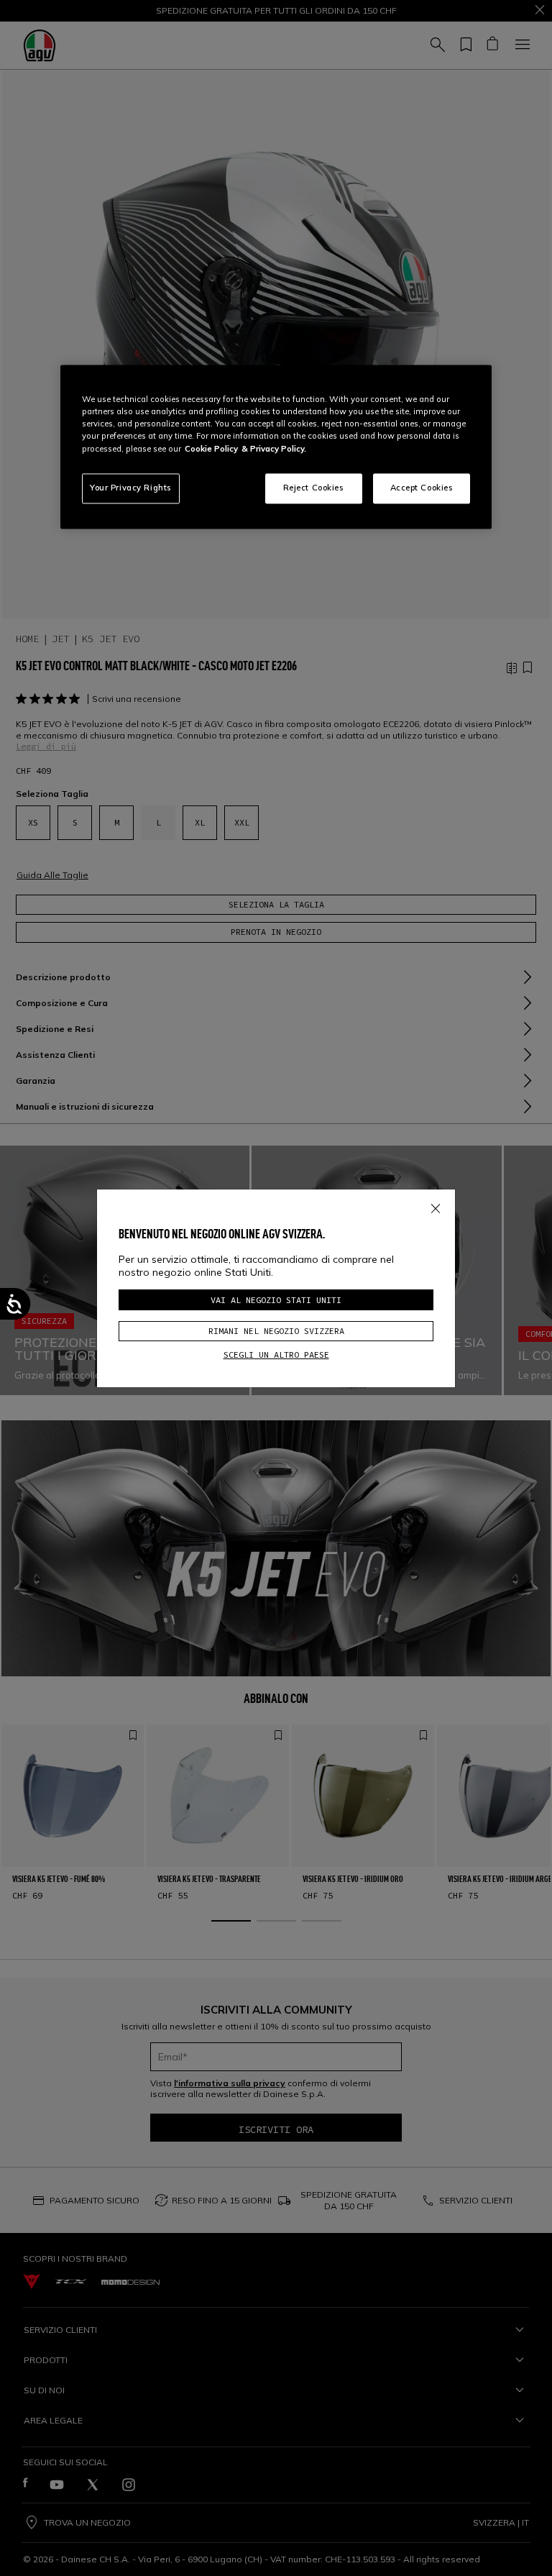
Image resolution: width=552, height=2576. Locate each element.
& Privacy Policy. (274, 449)
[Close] (436, 1206)
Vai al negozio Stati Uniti (276, 1300)
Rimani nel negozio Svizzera (276, 1331)
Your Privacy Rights (131, 488)
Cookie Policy (211, 449)
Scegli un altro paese (276, 1355)
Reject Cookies (314, 488)
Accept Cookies (422, 488)
